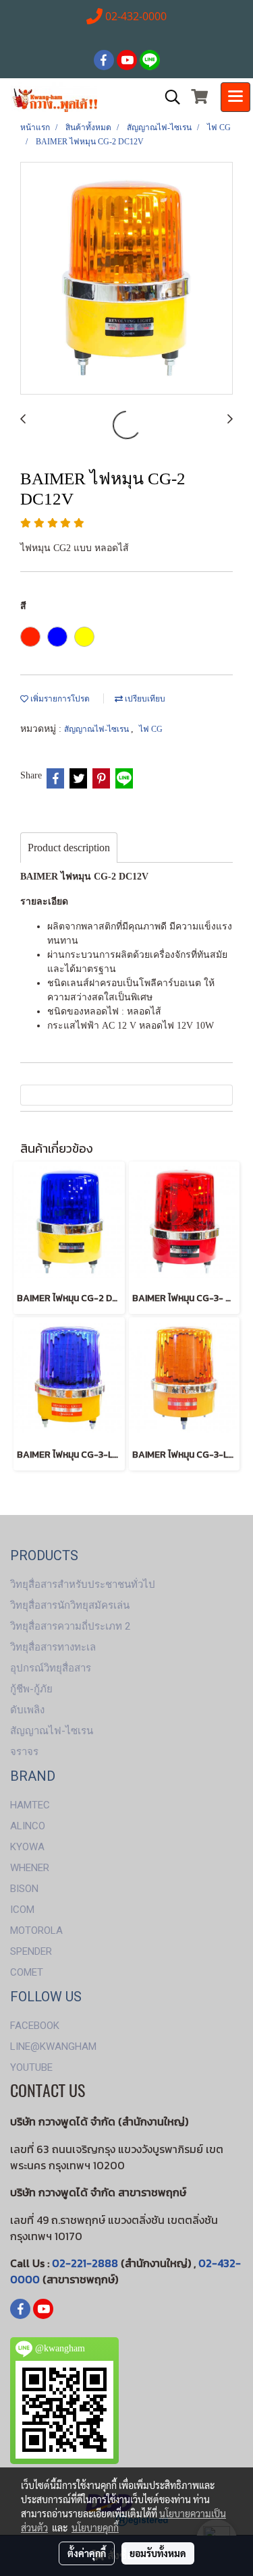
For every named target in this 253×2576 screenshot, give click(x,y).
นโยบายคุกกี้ (95, 2527)
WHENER (30, 1868)
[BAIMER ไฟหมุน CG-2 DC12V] (126, 279)
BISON (24, 1889)
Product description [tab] (69, 848)
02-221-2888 (85, 2263)
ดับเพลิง (27, 1710)
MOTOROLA (36, 1930)
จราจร (24, 1752)
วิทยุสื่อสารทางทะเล (53, 1647)
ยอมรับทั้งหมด (158, 2553)
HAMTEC (30, 1805)
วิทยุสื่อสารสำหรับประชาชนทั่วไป (83, 1584)
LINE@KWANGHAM (53, 2047)
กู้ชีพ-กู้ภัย (31, 1689)
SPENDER (31, 1951)
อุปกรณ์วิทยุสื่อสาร (51, 1668)
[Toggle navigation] (235, 97)
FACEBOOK (35, 2026)
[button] (168, 97)
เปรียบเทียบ (144, 699)
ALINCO (28, 1826)
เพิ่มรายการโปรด (59, 699)
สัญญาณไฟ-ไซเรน (97, 729)
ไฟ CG (151, 729)
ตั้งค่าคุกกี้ (87, 2553)
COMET (27, 1972)
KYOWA (27, 1847)
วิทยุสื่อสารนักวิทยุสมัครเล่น (70, 1605)
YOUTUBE (31, 2067)
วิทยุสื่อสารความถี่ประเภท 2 (70, 1626)
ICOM (22, 1910)
